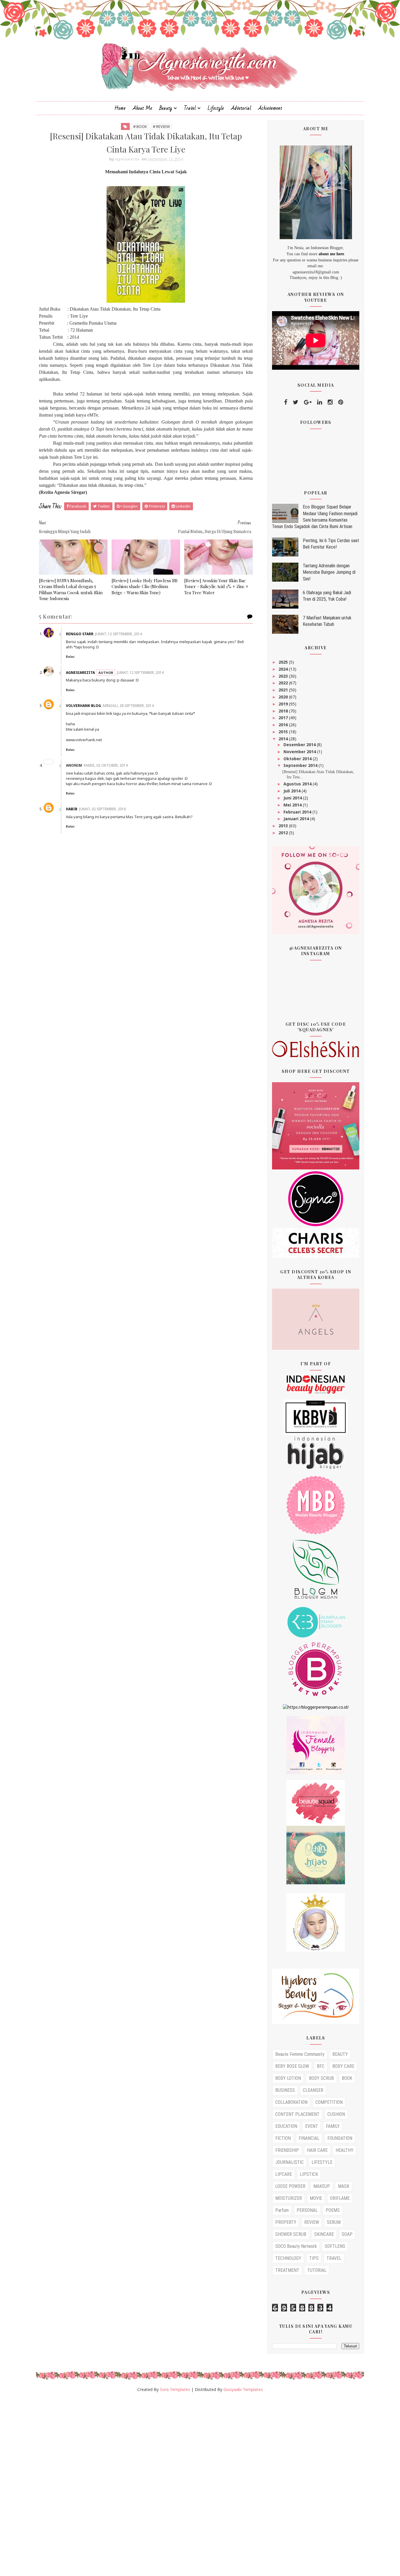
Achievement (270, 108)
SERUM (334, 2222)
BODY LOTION (288, 2078)
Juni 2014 (293, 798)
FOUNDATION (340, 2138)
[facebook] (286, 402)
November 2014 (300, 752)
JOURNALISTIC (289, 2162)
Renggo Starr (80, 634)
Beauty (166, 108)
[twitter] (296, 402)
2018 (284, 711)
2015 (284, 732)
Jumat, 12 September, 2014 (119, 634)
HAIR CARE (317, 2150)
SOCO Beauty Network (296, 2246)
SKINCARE (324, 2234)
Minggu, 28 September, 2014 (128, 706)
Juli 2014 (293, 791)
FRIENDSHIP (287, 2150)
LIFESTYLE (322, 2162)
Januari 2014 (297, 819)
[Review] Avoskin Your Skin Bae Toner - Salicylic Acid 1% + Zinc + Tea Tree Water (216, 586)
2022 (284, 683)
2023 (284, 676)
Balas (70, 657)
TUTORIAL (317, 2270)
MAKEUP (322, 2186)
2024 (284, 669)
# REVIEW (161, 126)
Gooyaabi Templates (243, 2389)
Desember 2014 (300, 745)
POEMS (333, 2210)
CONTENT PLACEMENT (297, 2114)
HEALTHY (345, 2150)
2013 (284, 826)
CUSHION (336, 2114)
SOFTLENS (335, 2246)
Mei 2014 (293, 805)
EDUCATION (286, 2126)
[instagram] (330, 402)
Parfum (282, 2210)
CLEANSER (313, 2090)
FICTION (283, 2138)
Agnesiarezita (80, 673)
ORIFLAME (340, 2198)
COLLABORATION (291, 2102)
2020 (284, 697)
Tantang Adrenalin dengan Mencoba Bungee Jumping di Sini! (329, 572)
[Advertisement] (176, 2487)
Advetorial (241, 108)
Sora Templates (175, 2389)
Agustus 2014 (298, 784)
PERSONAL (307, 2210)
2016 (284, 725)
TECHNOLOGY (288, 2258)
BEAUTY (340, 2054)
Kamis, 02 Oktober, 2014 (106, 765)
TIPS (314, 2258)
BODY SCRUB (321, 2078)
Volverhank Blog (83, 706)
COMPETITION (329, 2102)
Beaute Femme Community (300, 2054)
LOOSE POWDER (290, 2186)
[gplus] (308, 402)
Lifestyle (216, 108)
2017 (284, 718)
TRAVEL (334, 2258)
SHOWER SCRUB (291, 2234)
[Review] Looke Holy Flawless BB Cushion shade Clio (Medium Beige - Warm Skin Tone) (145, 586)
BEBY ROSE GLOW (292, 2066)
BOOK (347, 2078)
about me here (331, 254)
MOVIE (316, 2198)
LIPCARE (284, 2174)
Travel (190, 108)
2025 (284, 662)
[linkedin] (320, 402)
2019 (284, 704)
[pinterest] (341, 402)
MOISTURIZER (289, 2198)
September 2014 (301, 765)
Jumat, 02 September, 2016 (102, 809)
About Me (142, 108)
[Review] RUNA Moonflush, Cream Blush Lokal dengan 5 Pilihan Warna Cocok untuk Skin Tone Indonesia (71, 589)
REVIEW (312, 2222)
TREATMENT (287, 2270)
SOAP (347, 2234)
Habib (72, 809)
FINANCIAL (309, 2138)
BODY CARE (343, 2066)
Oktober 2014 (298, 759)
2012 (284, 833)
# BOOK (140, 126)
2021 (284, 690)
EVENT (312, 2126)
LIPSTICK (309, 2174)
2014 (284, 739)
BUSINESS (285, 2090)
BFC (321, 2066)
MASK (344, 2186)
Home (120, 108)
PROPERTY (286, 2222)
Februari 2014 (298, 812)
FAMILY (333, 2126)
